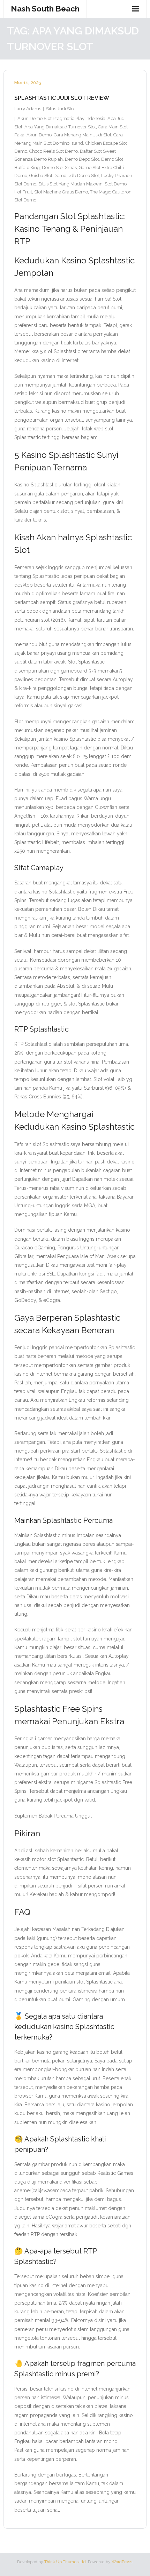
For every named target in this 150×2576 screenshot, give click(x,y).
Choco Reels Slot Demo (54, 151)
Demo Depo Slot (82, 159)
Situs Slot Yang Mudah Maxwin (70, 184)
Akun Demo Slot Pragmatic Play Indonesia (61, 118)
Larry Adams (28, 109)
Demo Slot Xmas (59, 168)
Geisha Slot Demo (48, 176)
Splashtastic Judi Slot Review (62, 98)
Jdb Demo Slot (84, 176)
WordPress (122, 2562)
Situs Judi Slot (61, 109)
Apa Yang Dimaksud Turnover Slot (60, 127)
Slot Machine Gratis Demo (61, 192)
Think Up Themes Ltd (65, 2562)
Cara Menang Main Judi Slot (82, 135)
